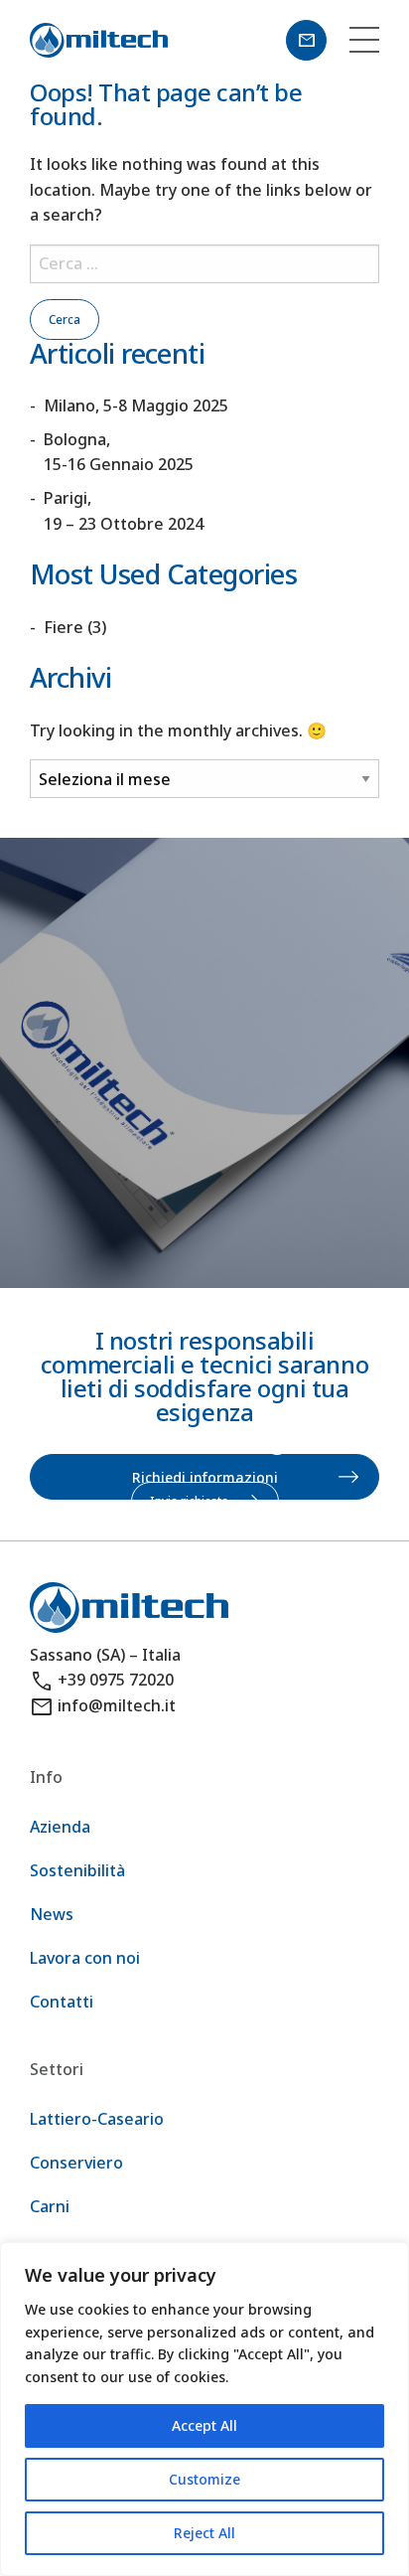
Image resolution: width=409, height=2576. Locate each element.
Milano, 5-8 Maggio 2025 (136, 405)
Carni (50, 2206)
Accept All (204, 2425)
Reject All (204, 2533)
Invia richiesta (189, 1501)
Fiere (64, 627)
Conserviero (76, 2163)
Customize (204, 2479)
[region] (204, 2409)
